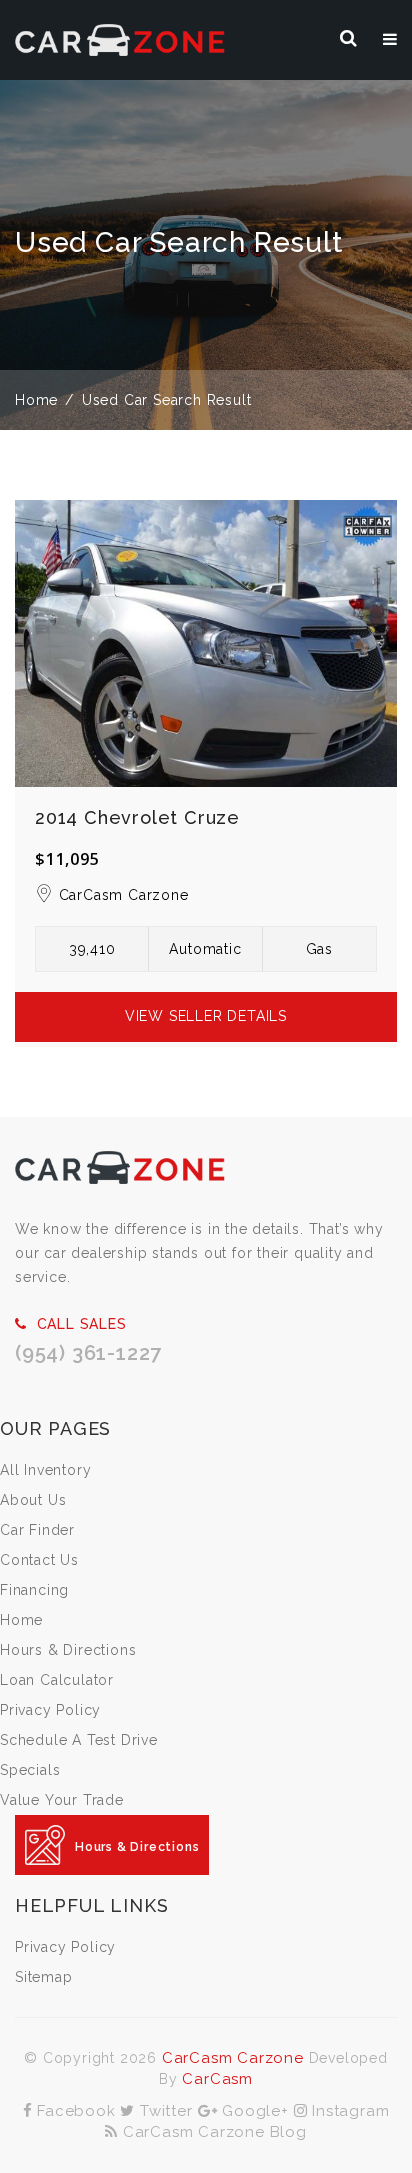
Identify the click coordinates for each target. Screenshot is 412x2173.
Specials (30, 1770)
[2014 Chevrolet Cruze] (206, 643)
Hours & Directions (68, 1650)
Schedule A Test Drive (79, 1740)
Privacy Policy (50, 1710)
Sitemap (44, 1977)
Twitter (163, 2111)
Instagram (348, 2111)
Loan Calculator (57, 1680)
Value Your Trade (62, 1800)
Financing (34, 1590)
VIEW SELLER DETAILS (206, 1016)
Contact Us (39, 1560)
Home (36, 400)
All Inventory (45, 1470)
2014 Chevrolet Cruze (137, 817)
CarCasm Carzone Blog (212, 2132)
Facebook (73, 2111)
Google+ (252, 2111)
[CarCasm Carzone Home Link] (120, 1167)
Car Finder (37, 1530)
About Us (33, 1500)
